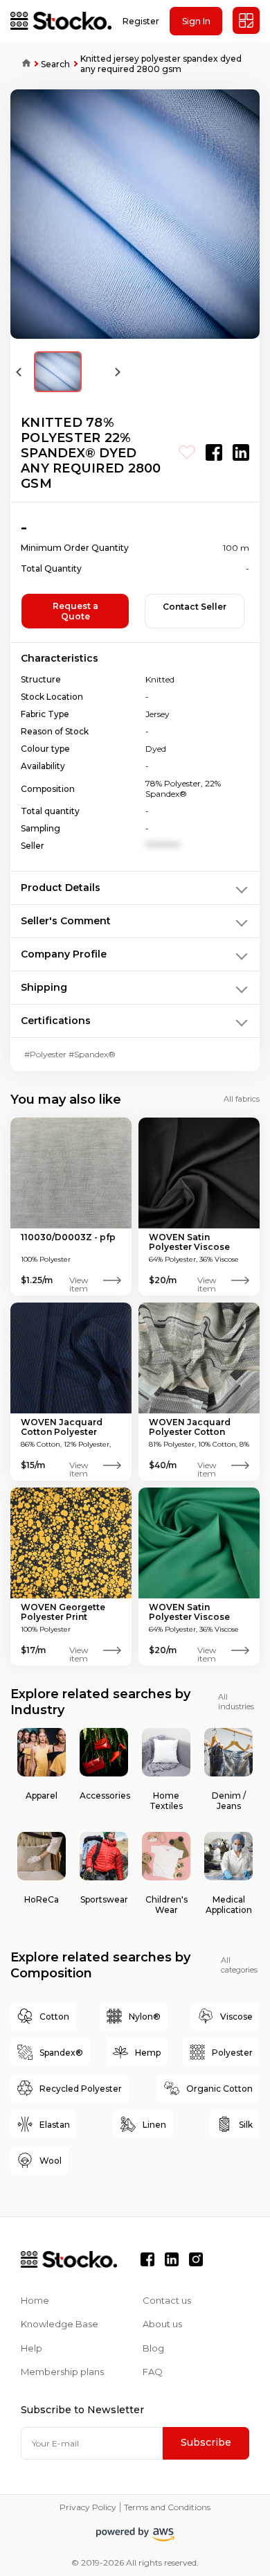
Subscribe (206, 2442)
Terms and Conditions (167, 2507)
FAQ (153, 2372)
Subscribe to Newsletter (82, 2410)
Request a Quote (75, 611)
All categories (239, 1965)
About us (162, 2324)
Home (21, 64)
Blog (153, 2348)
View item (79, 1280)
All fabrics (242, 1099)
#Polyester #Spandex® (70, 1054)
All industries (236, 1702)
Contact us (167, 2300)
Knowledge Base (60, 2324)
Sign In (196, 21)
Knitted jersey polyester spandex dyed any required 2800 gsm (161, 64)
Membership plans (62, 2372)
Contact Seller (195, 607)
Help (31, 2348)
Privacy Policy (88, 2507)
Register (141, 21)
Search (55, 64)
